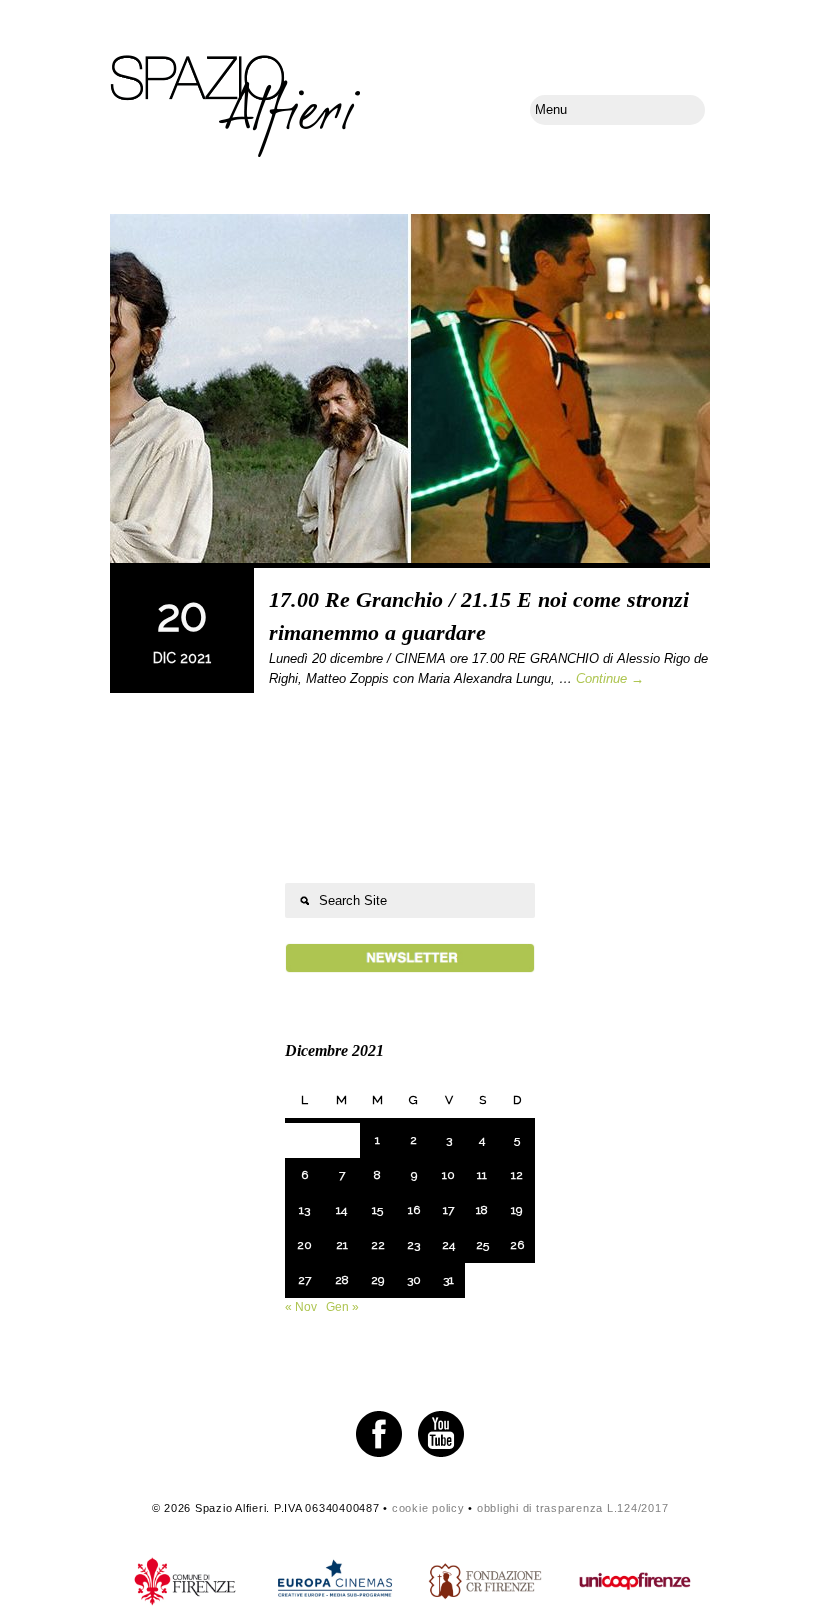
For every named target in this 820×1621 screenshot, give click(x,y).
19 (516, 1210)
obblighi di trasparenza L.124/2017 (573, 1508)
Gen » (342, 1307)
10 (448, 1175)
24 (448, 1245)
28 (342, 1280)
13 (304, 1210)
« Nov (301, 1307)
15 (377, 1210)
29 (377, 1280)
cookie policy (428, 1508)
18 (482, 1210)
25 (482, 1245)
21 (342, 1245)
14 (341, 1210)
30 (414, 1280)
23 (413, 1245)
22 (378, 1245)
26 (517, 1245)
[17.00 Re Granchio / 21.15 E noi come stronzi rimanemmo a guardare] (410, 391)
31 (448, 1280)
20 (304, 1245)
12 (517, 1175)
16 (414, 1210)
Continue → (610, 678)
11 (482, 1175)
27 (304, 1280)
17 (448, 1210)
